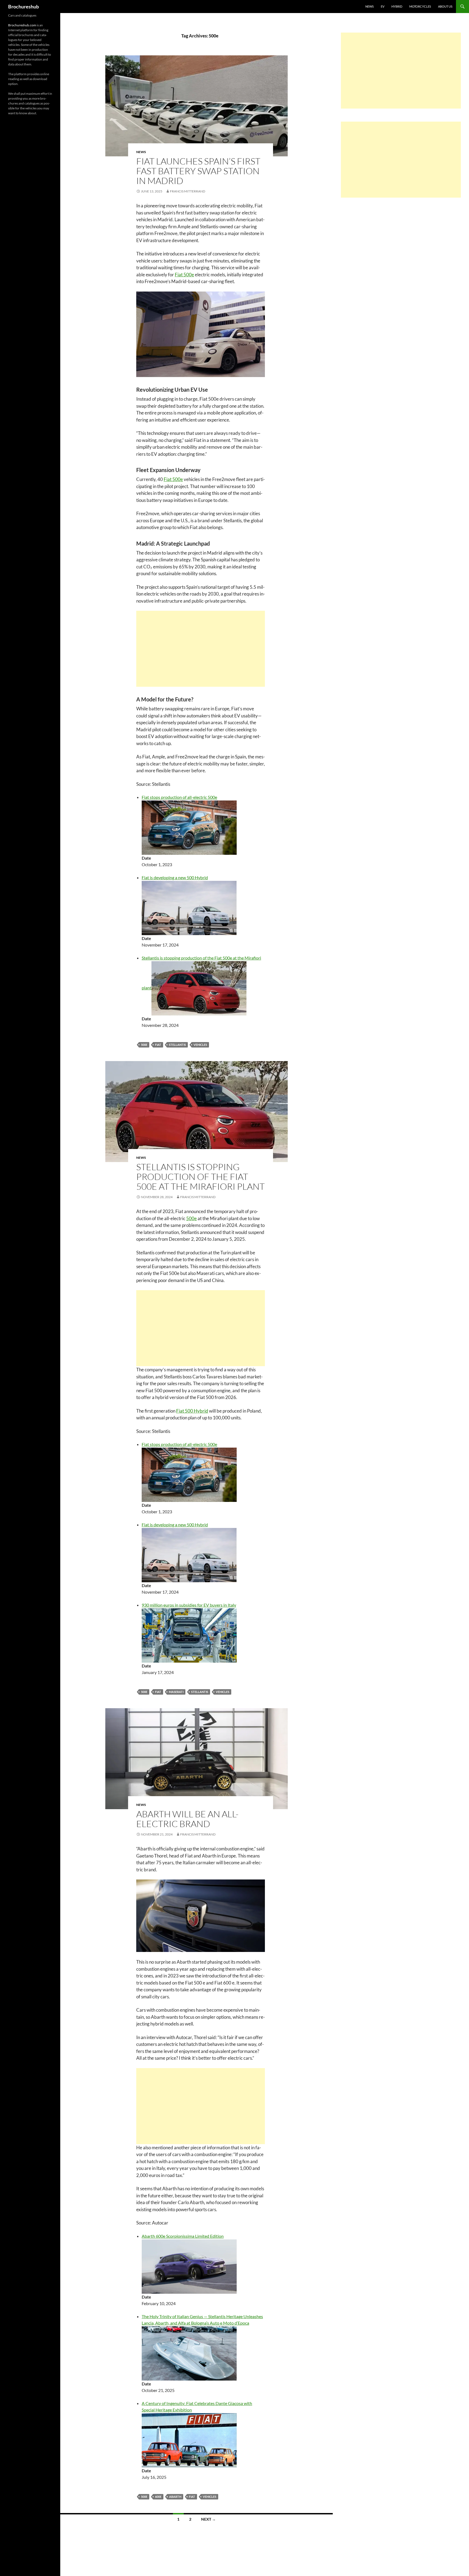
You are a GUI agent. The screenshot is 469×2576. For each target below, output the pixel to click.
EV (383, 6)
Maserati (176, 1692)
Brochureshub (23, 7)
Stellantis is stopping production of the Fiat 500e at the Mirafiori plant (200, 1177)
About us (445, 6)
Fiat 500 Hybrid (192, 1411)
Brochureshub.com (22, 25)
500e (144, 1045)
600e (158, 2497)
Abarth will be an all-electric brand (187, 1819)
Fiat (158, 1045)
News (370, 6)
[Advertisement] (201, 649)
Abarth (175, 2497)
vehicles (200, 1045)
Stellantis (177, 1045)
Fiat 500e (184, 275)
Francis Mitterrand (188, 191)
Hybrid (397, 6)
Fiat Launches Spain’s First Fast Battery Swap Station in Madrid (198, 171)
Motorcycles (420, 6)
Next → (208, 2519)
